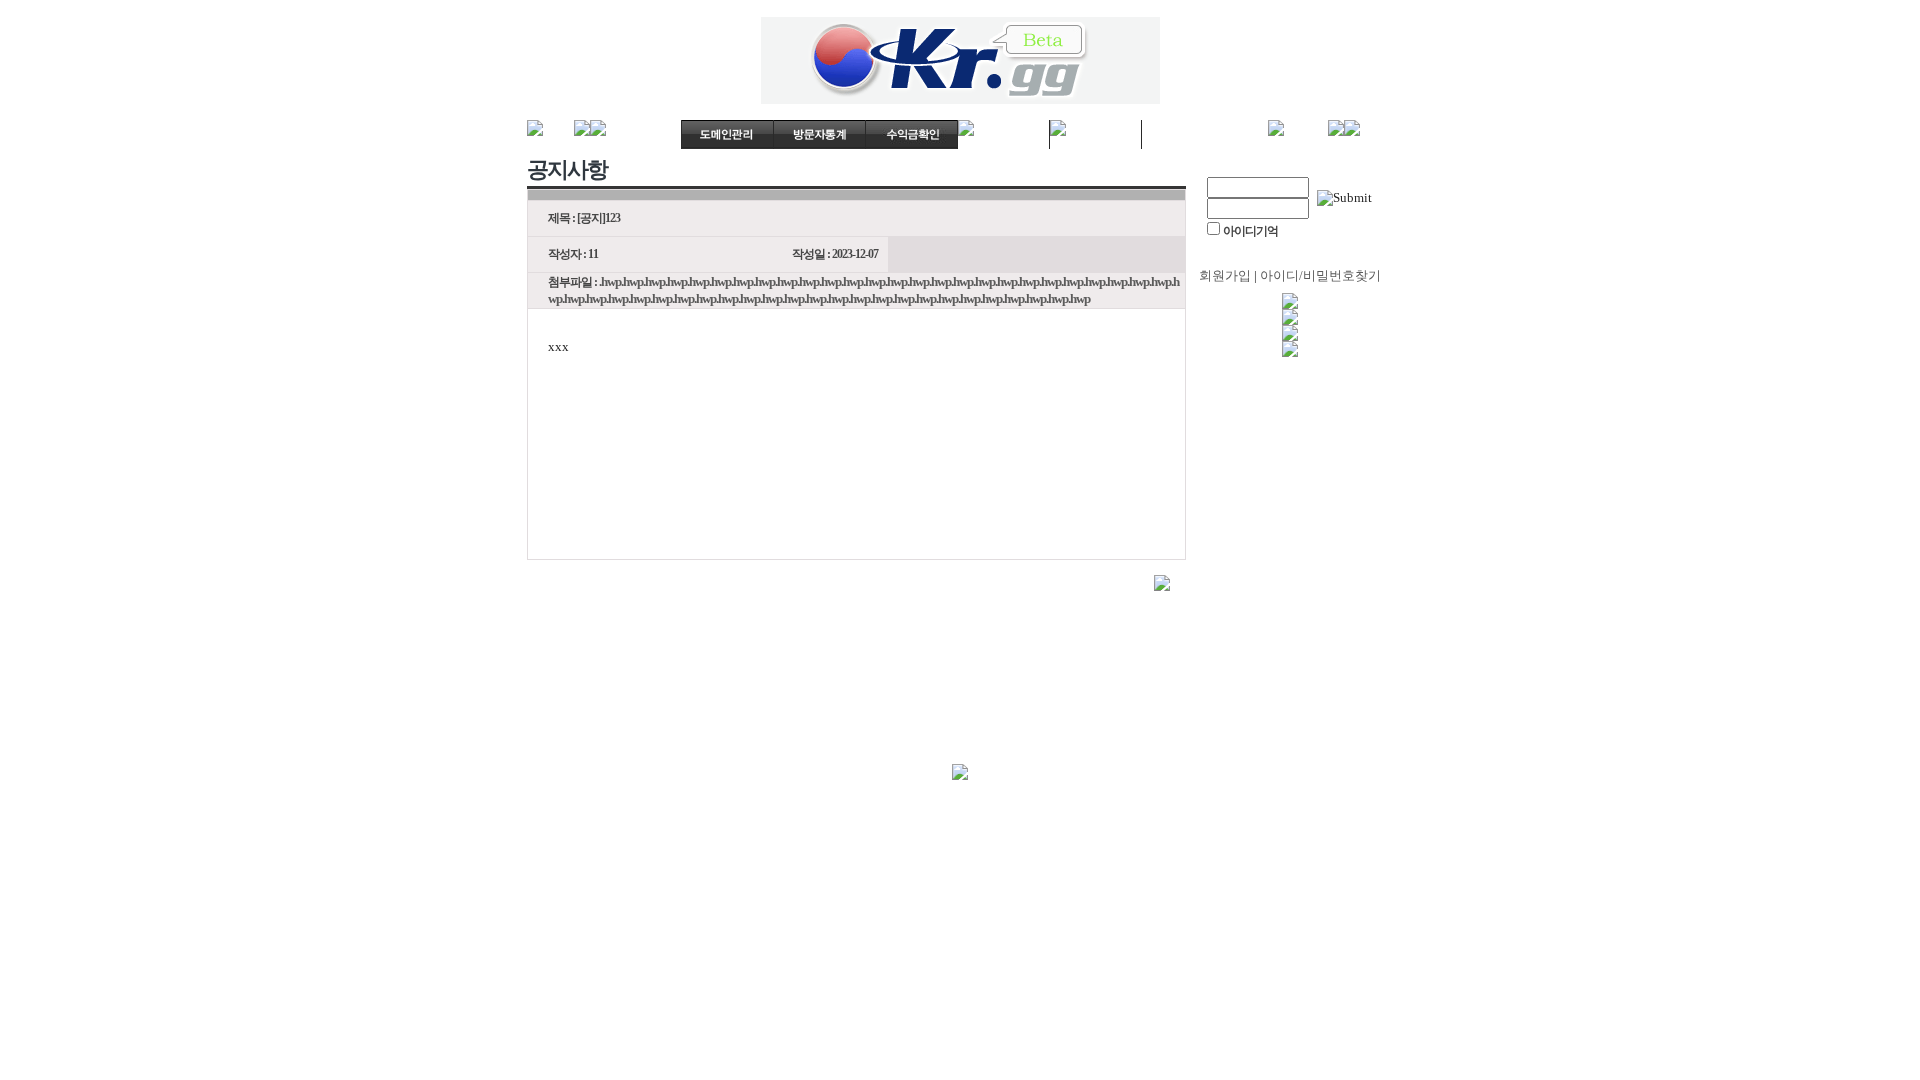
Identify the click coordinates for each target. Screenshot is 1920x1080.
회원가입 (1225, 275)
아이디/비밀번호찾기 (1320, 275)
